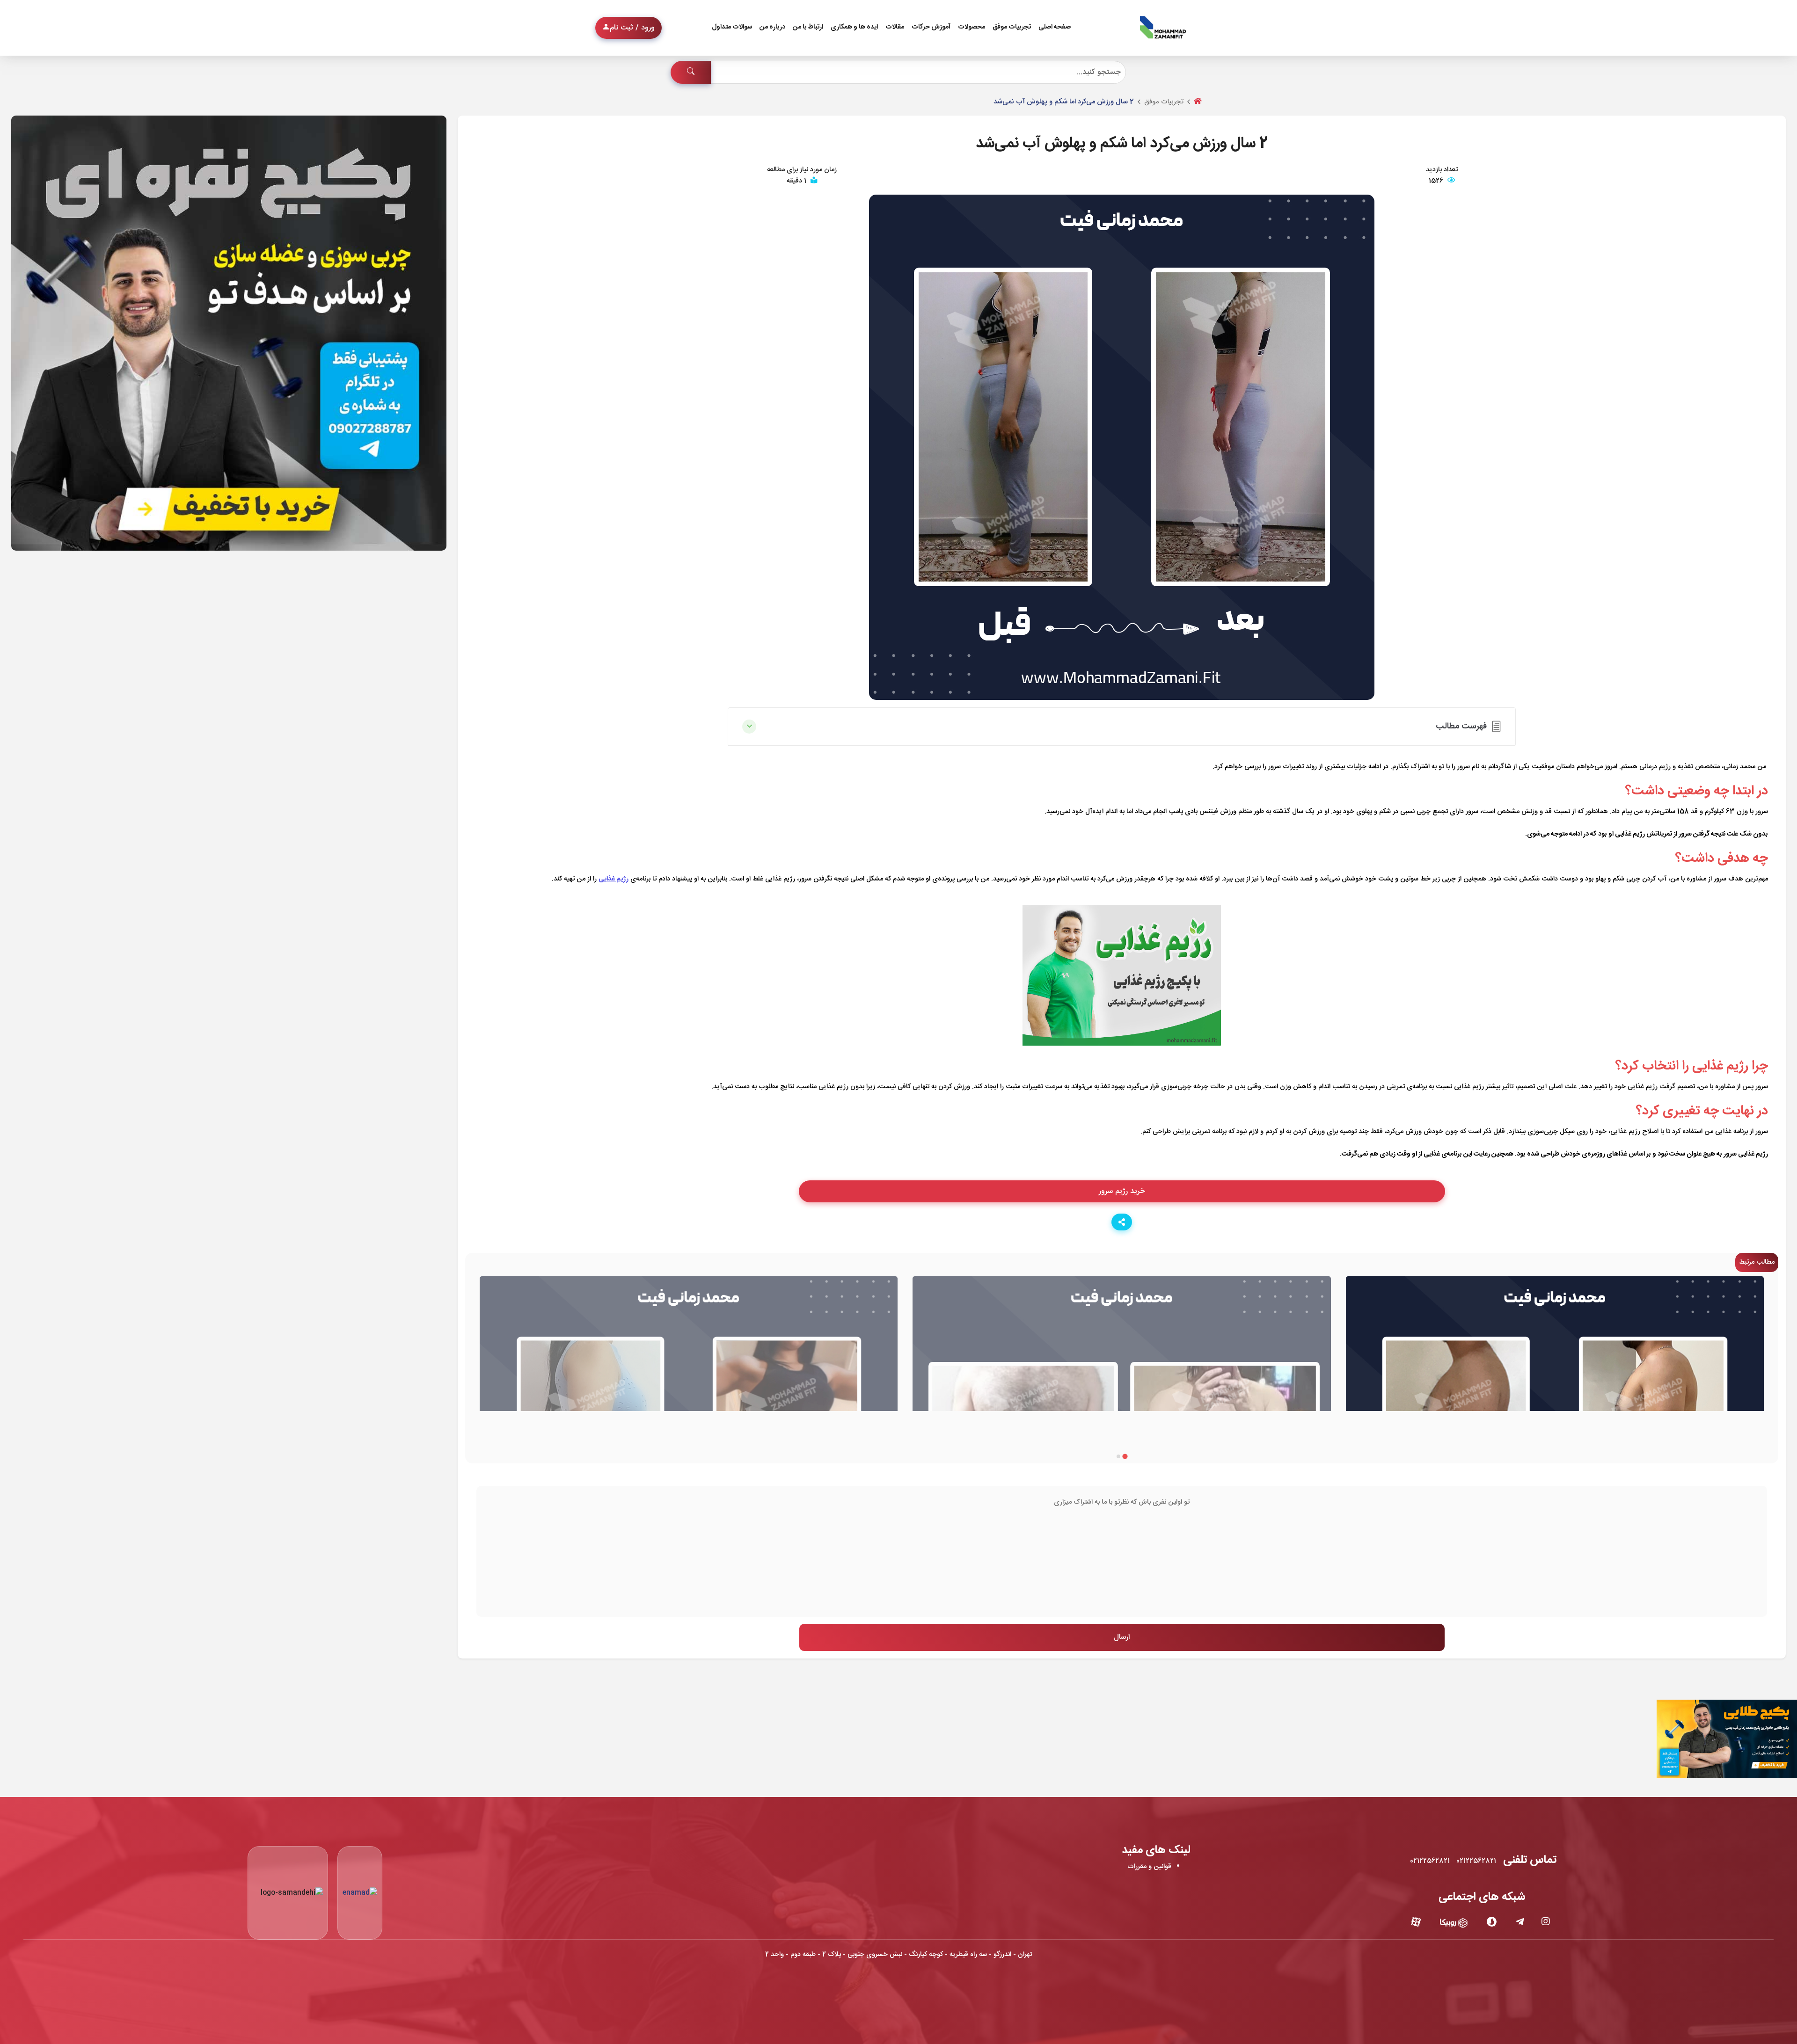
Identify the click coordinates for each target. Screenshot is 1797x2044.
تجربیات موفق (1012, 27)
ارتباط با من (808, 27)
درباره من (772, 27)
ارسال (1122, 1637)
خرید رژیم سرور (1122, 1191)
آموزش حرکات (931, 27)
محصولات (972, 27)
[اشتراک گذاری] (1122, 1222)
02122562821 (1476, 1861)
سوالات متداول (732, 27)
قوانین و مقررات (1149, 1867)
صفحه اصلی (1055, 27)
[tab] (1125, 1456)
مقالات (895, 27)
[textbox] (1122, 1551)
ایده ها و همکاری (854, 27)
